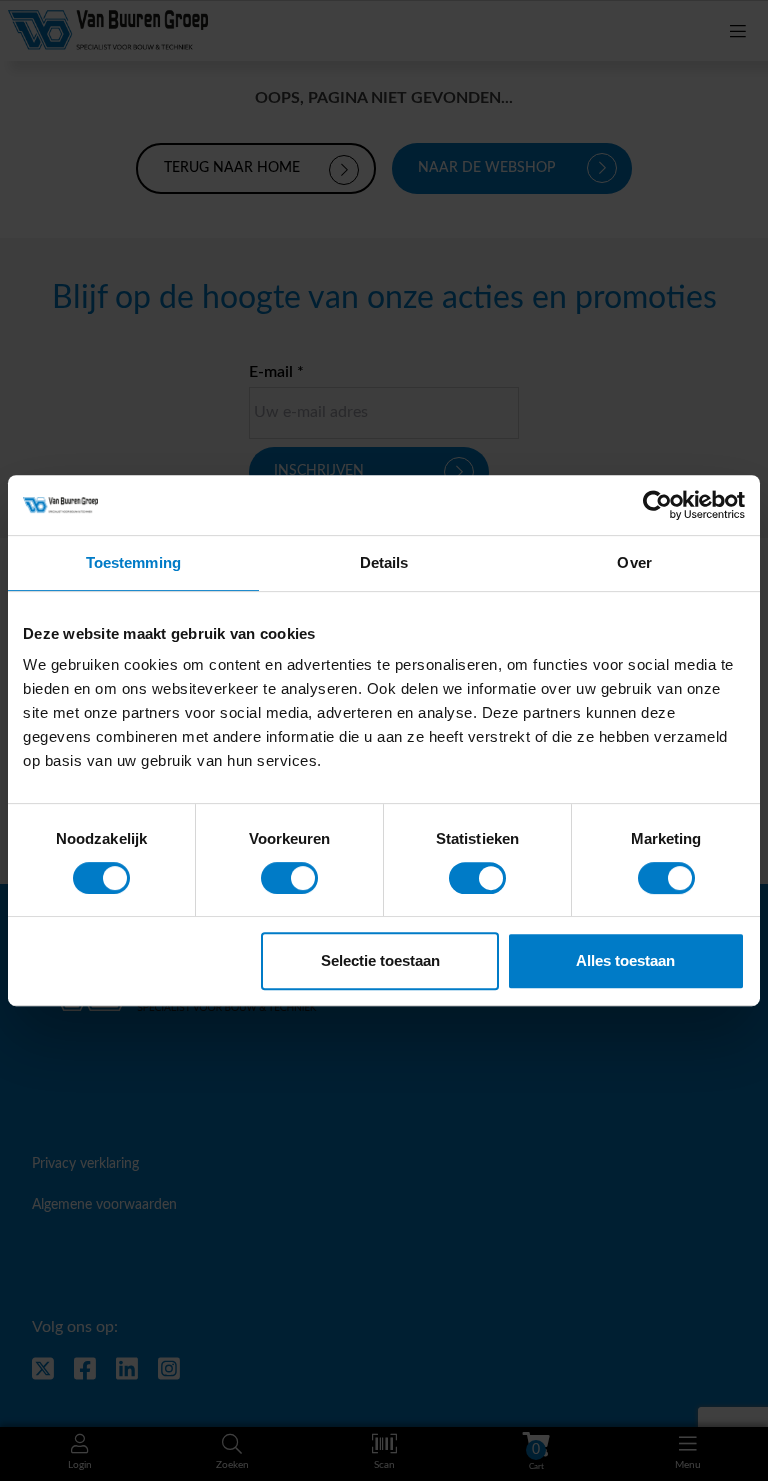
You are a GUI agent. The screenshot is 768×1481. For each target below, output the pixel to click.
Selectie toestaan (380, 960)
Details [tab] (384, 562)
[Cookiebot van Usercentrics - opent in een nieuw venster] (657, 505)
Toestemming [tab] (133, 562)
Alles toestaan (625, 960)
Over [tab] (634, 562)
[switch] (289, 878)
